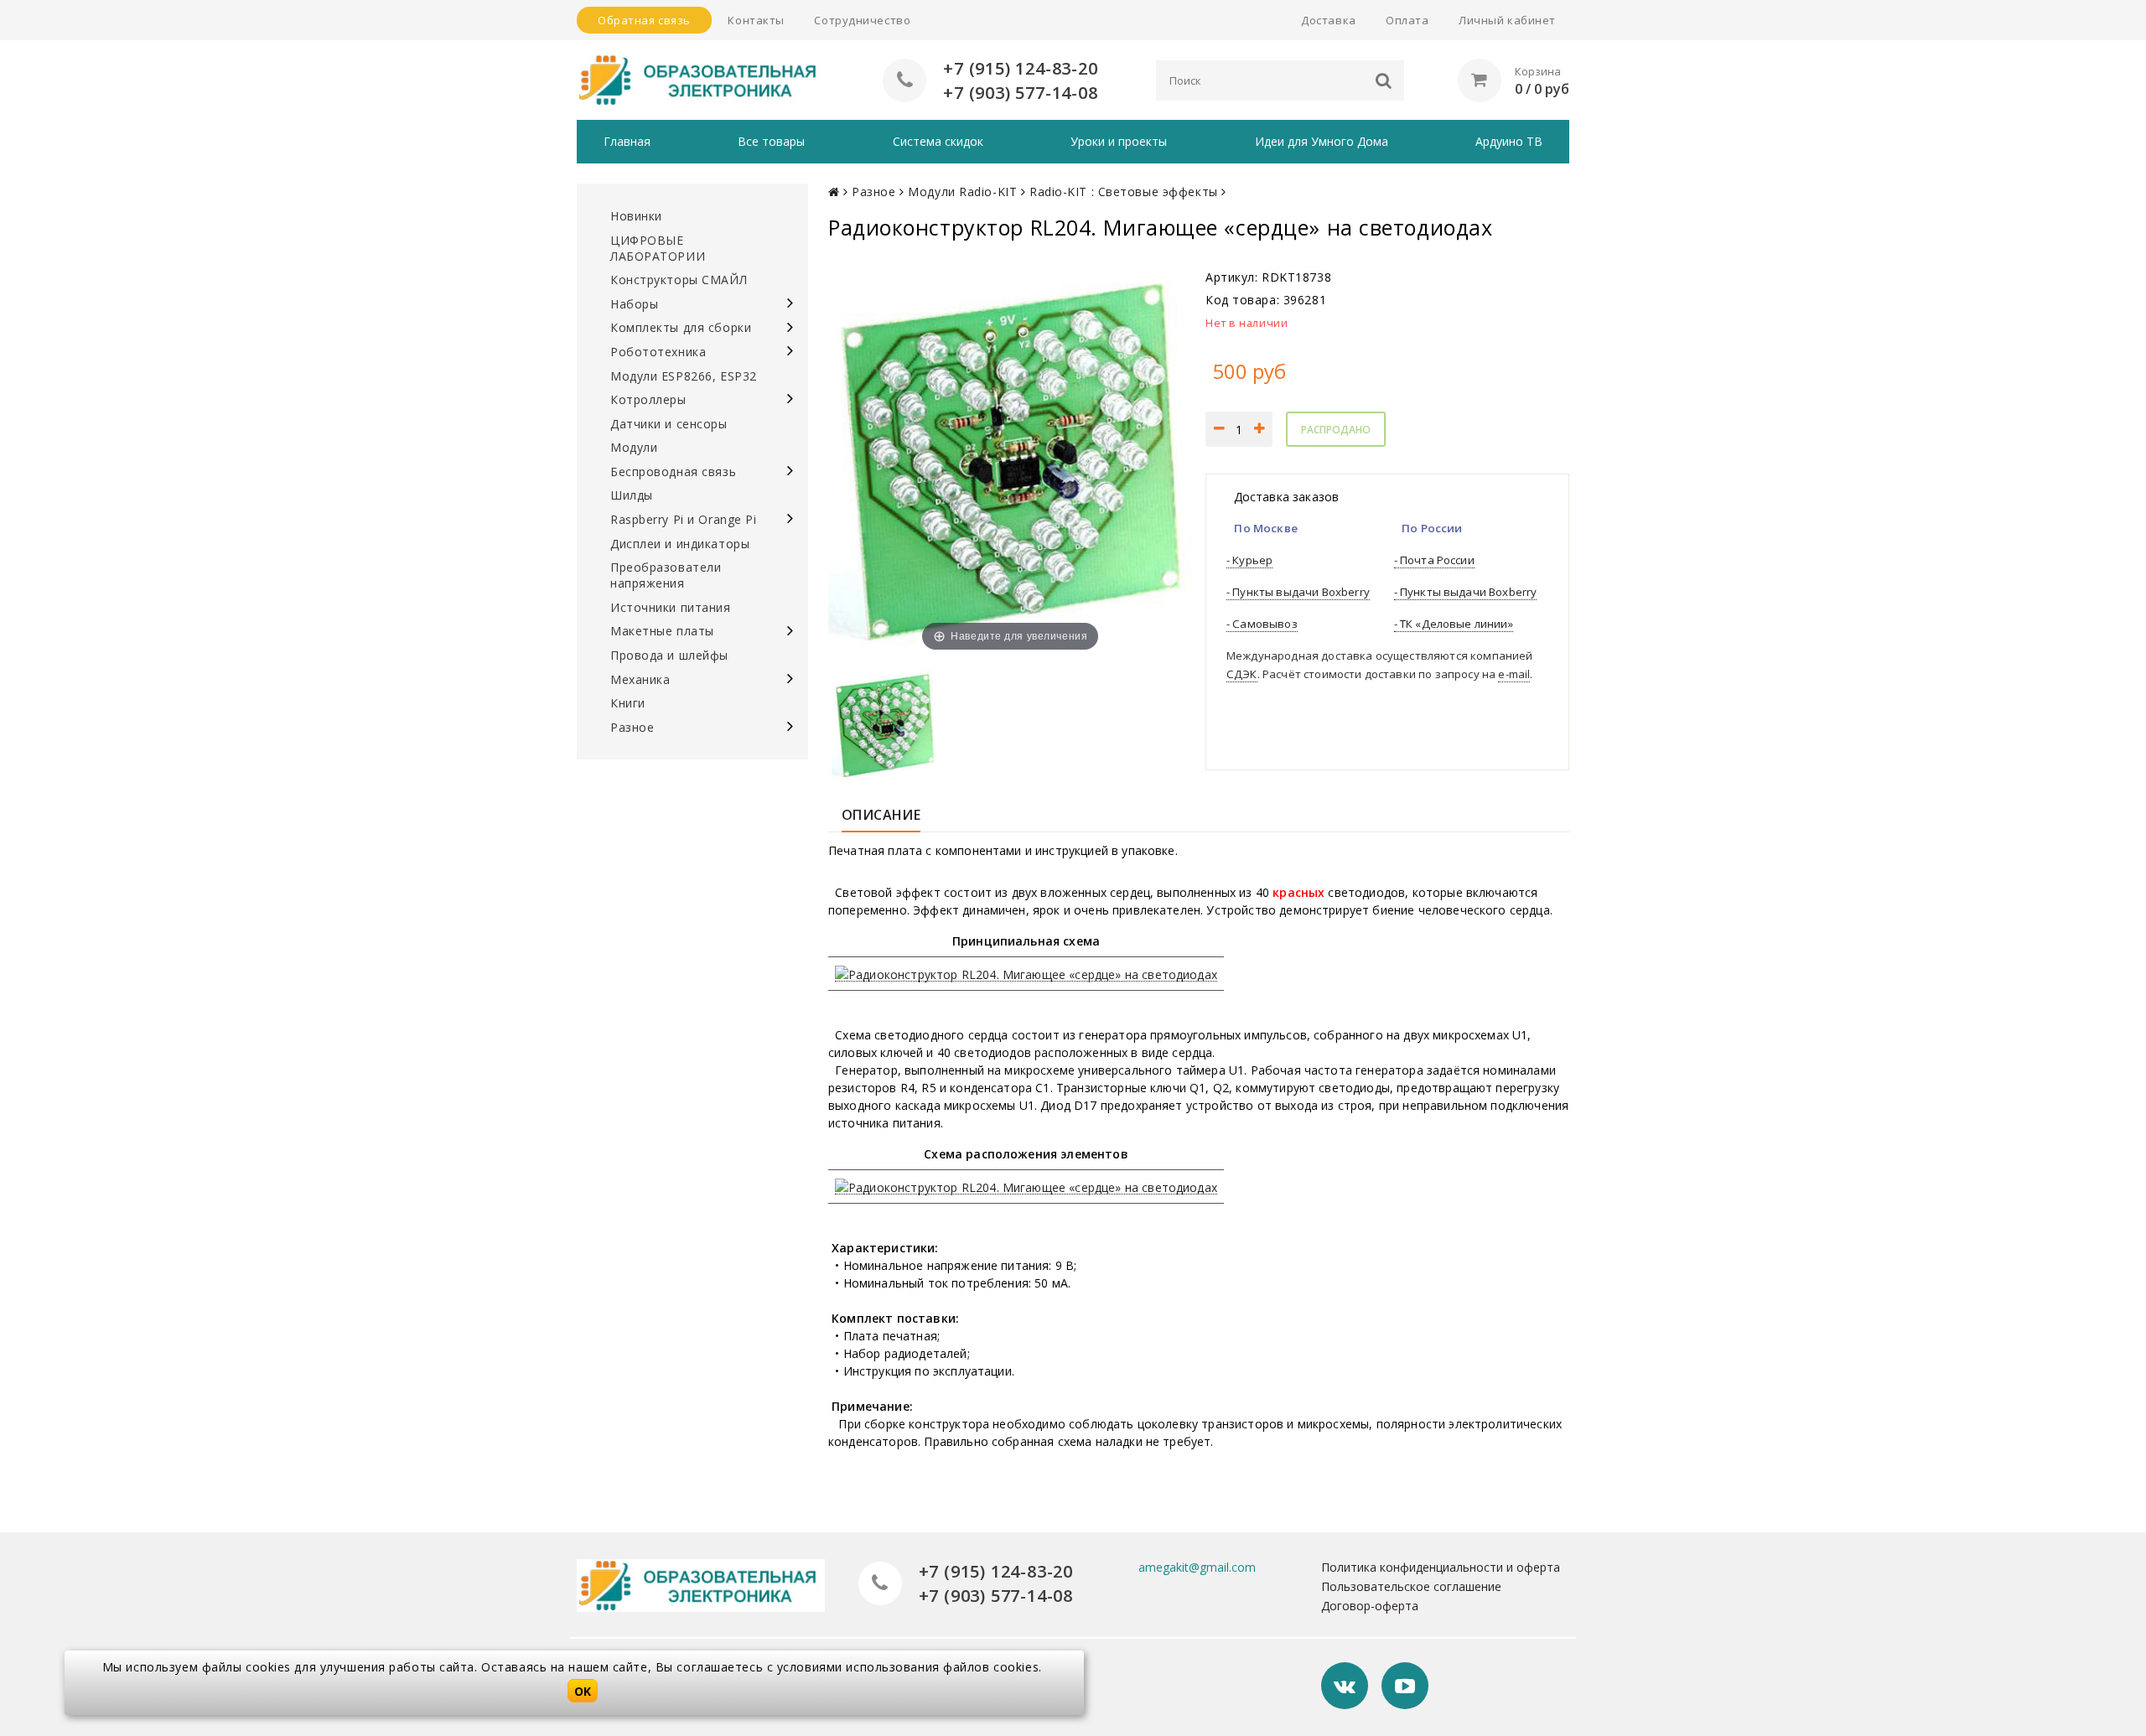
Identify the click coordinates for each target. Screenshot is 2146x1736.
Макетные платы (662, 631)
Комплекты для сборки (681, 327)
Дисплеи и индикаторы (680, 544)
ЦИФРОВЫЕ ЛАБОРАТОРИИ (658, 248)
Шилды (632, 495)
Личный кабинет (1507, 20)
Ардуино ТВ (1509, 141)
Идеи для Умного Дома (1322, 141)
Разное (632, 727)
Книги (628, 703)
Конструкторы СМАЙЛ (679, 280)
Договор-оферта (1370, 1606)
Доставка (1328, 20)
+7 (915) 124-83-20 (1020, 68)
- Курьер (1249, 560)
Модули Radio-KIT (962, 192)
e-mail (1514, 674)
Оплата (1407, 20)
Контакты (756, 20)
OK (583, 1691)
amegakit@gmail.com (1197, 1567)
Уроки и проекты (1119, 141)
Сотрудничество (862, 20)
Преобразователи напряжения (666, 575)
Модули (634, 447)
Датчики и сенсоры (669, 424)
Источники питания (671, 607)
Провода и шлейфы (669, 655)
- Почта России (1434, 560)
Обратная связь (644, 20)
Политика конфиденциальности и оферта (1441, 1567)
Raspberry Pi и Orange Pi (683, 519)
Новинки (636, 216)
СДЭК (1242, 674)
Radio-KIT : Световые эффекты (1124, 192)
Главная (627, 141)
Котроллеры (648, 399)
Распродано (1336, 430)
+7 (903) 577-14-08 (1020, 93)
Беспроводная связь (673, 472)
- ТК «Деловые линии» (1454, 624)
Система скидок (938, 141)
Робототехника (658, 352)
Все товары (771, 141)
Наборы (634, 304)
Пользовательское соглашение (1411, 1586)
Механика (640, 679)
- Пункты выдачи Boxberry (1298, 592)
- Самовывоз (1262, 624)
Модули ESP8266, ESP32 (684, 376)
